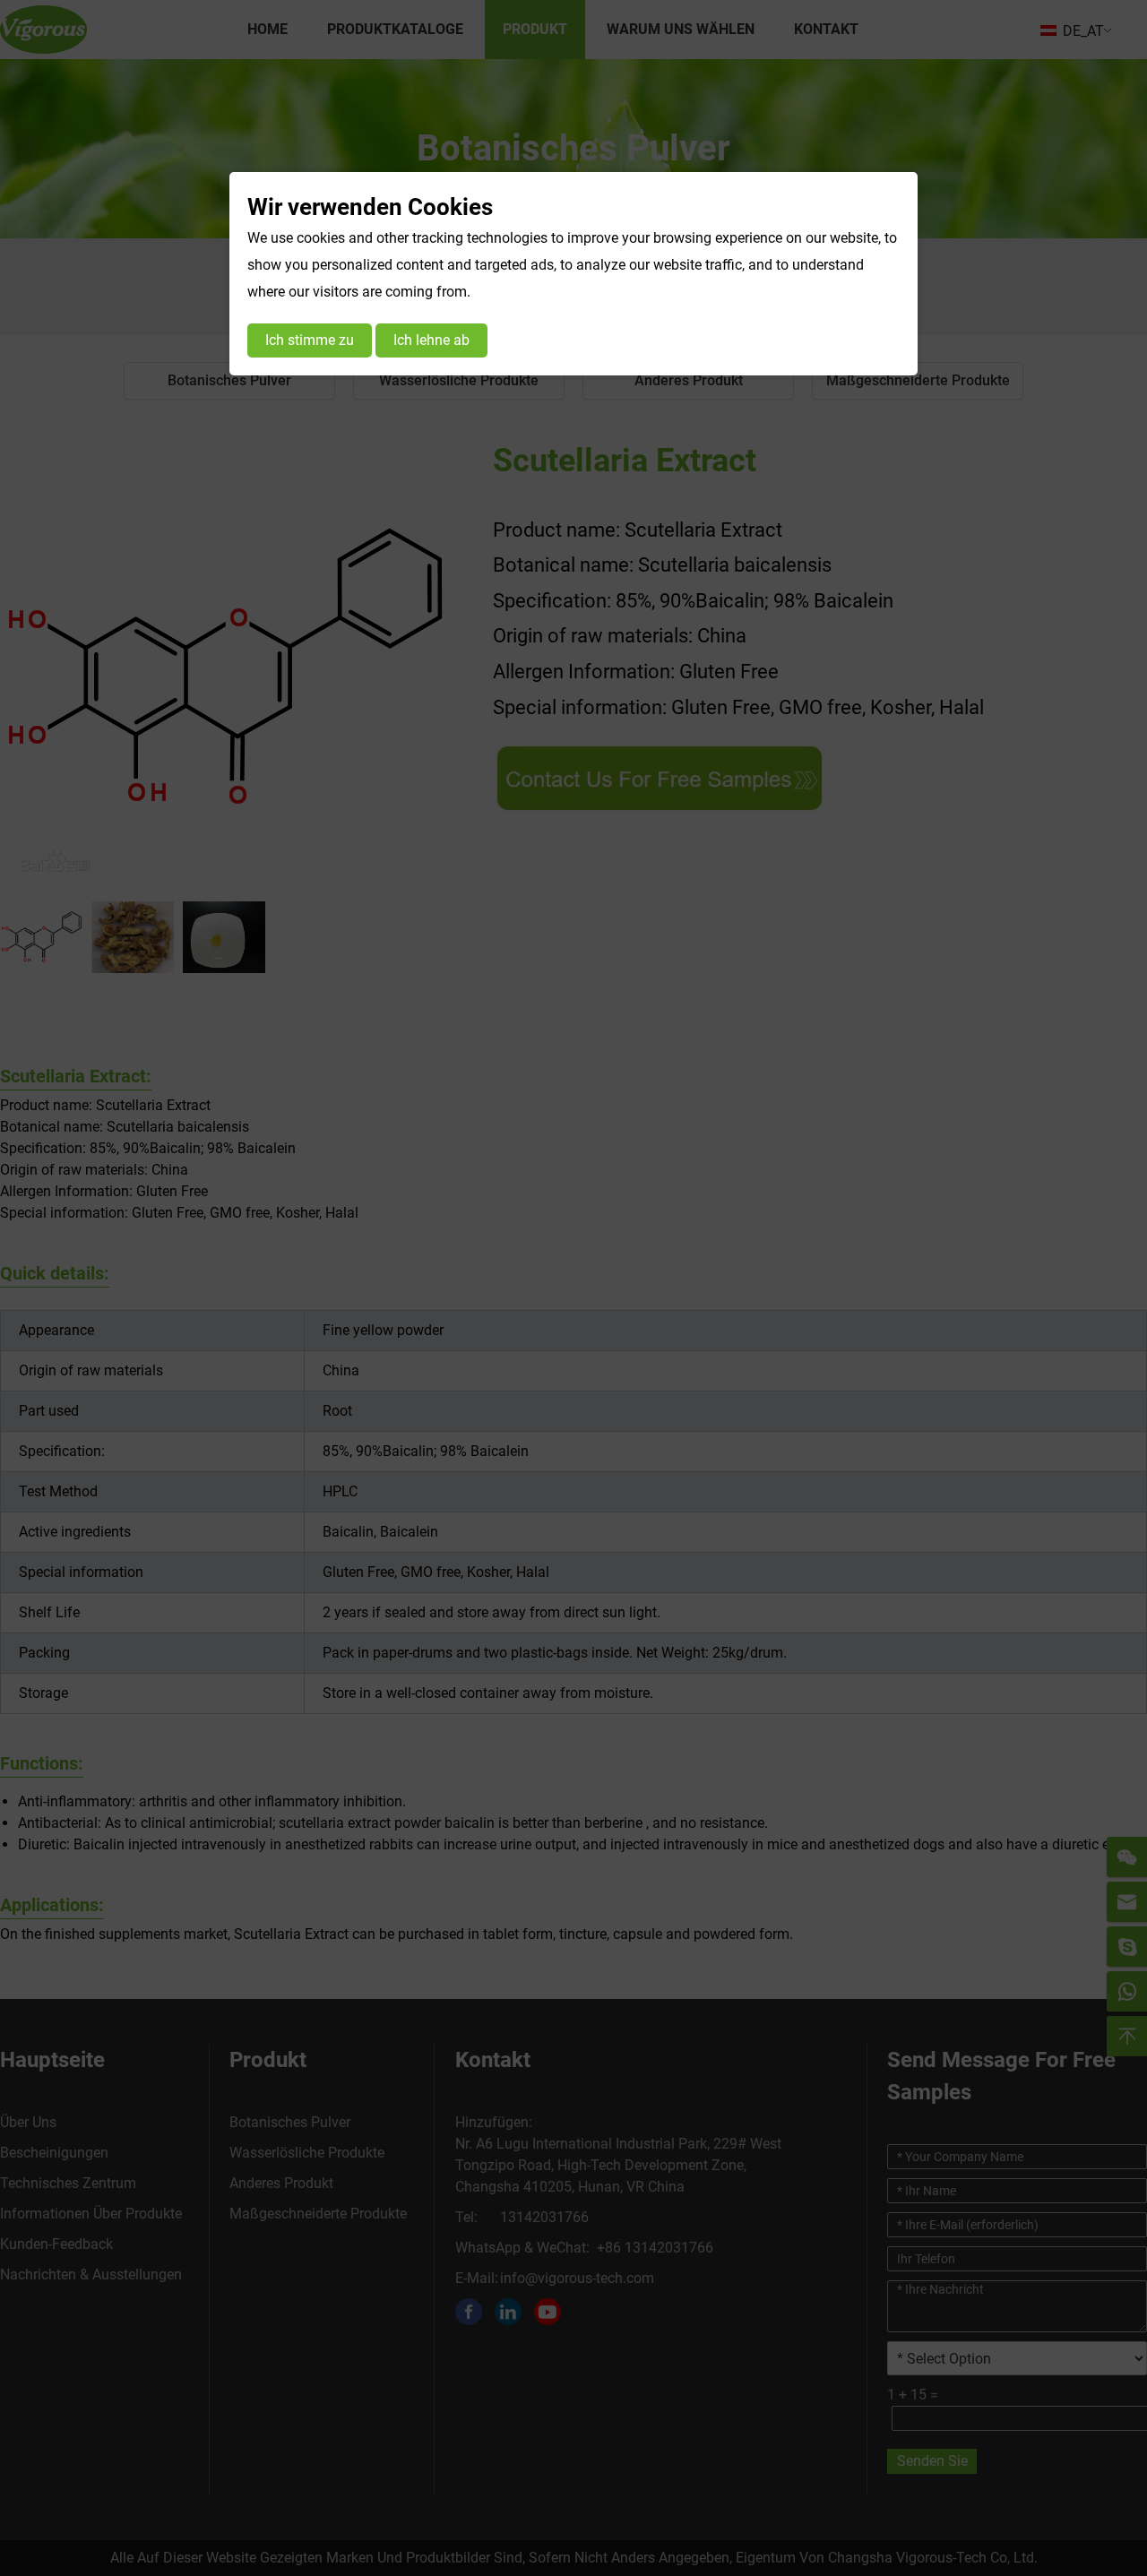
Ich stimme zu (310, 340)
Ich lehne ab (431, 340)
